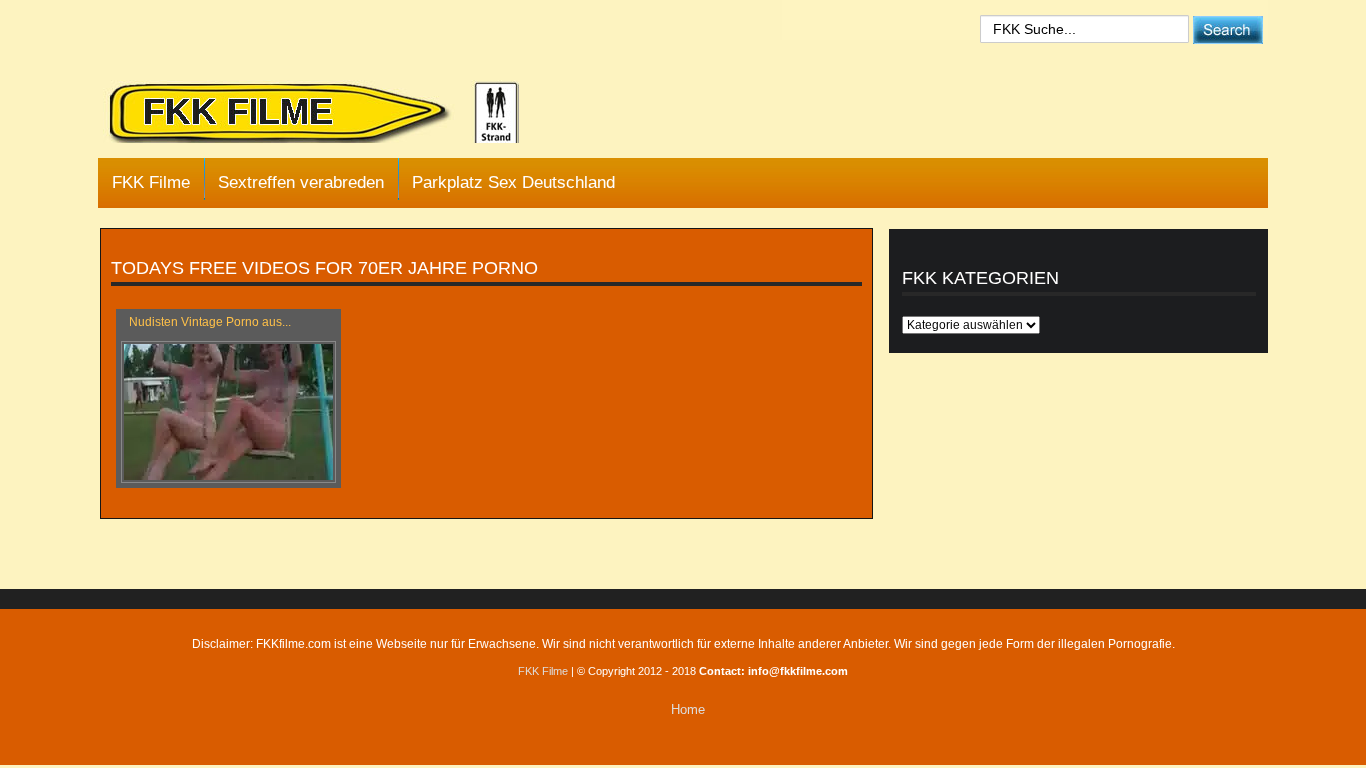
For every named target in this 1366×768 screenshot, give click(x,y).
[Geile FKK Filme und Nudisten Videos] (328, 114)
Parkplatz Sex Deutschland (513, 182)
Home (688, 709)
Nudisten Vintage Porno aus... (210, 322)
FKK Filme (151, 182)
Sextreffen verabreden (301, 182)
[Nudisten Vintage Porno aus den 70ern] (228, 412)
